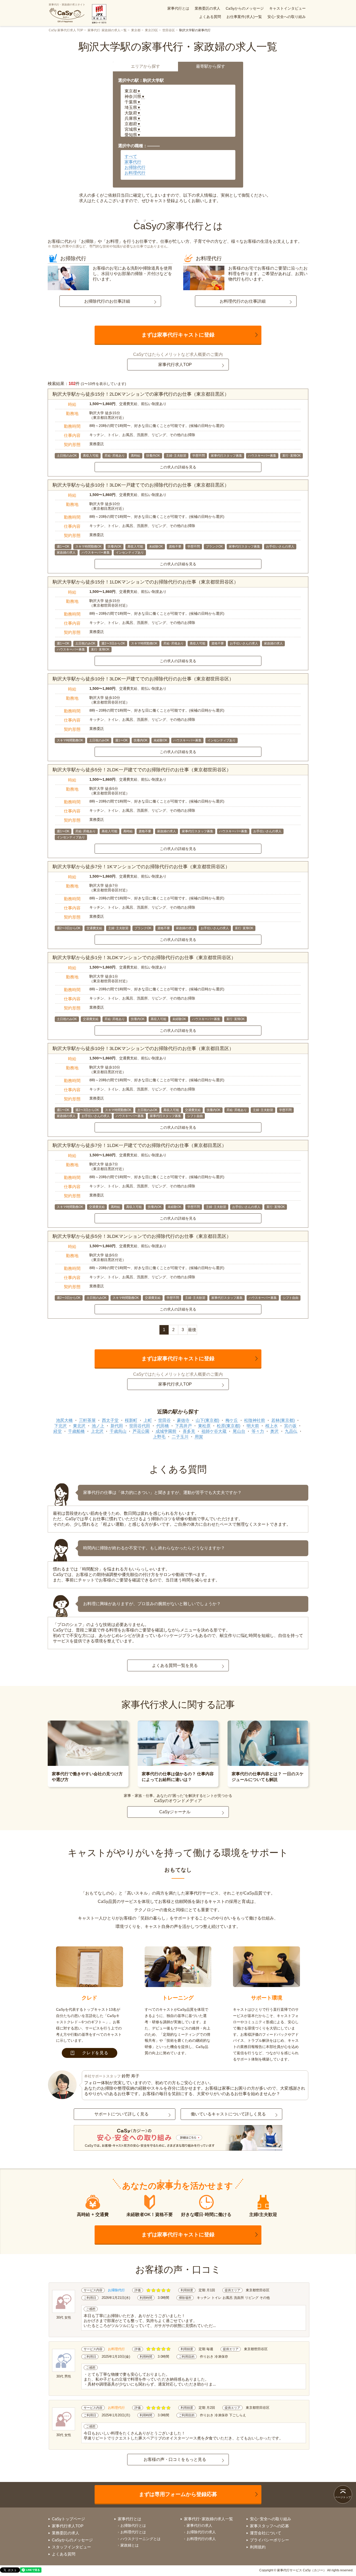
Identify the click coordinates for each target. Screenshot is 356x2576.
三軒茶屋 (87, 1420)
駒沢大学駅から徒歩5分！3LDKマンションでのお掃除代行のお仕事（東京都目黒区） (142, 1236)
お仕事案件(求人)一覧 (244, 17)
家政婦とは (130, 2545)
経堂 (58, 1431)
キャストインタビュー (287, 8)
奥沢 (274, 1431)
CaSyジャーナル (175, 1812)
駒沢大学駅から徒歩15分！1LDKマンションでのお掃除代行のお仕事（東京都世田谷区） (146, 582)
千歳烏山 (118, 1431)
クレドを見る (95, 2053)
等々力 (258, 1431)
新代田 (117, 1426)
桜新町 (131, 1420)
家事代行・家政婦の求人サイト (67, 5)
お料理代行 (135, 173)
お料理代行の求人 (201, 2539)
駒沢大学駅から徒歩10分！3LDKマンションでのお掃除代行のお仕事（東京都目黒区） (143, 1048)
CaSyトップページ (68, 2519)
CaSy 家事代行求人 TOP (66, 30)
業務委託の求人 (207, 8)
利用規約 (258, 2547)
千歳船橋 (76, 1431)
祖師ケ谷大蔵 (214, 1431)
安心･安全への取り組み (287, 17)
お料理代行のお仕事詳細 (243, 301)
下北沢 (60, 1426)
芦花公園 (141, 1431)
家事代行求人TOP (175, 365)
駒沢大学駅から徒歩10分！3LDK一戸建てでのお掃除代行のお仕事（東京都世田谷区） (143, 679)
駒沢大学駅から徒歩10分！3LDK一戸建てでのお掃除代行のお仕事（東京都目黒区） (141, 485)
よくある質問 (210, 17)
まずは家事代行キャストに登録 (178, 335)
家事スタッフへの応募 (269, 2526)
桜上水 (272, 1426)
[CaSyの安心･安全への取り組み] (178, 2138)
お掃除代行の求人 (201, 2532)
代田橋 (163, 1426)
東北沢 (79, 1426)
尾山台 (239, 1431)
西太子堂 (110, 1420)
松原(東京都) (229, 1426)
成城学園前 (166, 1431)
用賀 (199, 1437)
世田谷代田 (140, 1426)
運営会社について (266, 2533)
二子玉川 (180, 1437)
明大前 (253, 1426)
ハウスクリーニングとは (140, 2539)
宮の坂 (290, 1426)
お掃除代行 (135, 167)
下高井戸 (183, 1426)
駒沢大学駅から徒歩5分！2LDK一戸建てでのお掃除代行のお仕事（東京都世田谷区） (142, 770)
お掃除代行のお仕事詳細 (107, 301)
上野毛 (159, 1437)
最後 (192, 1330)
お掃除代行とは (133, 2525)
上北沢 (97, 1431)
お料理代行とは (133, 2532)
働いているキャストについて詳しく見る (228, 2114)
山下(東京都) (207, 1420)
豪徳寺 (183, 1420)
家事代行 (133, 162)
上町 (148, 1420)
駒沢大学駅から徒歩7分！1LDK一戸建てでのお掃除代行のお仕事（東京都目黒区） (140, 1145)
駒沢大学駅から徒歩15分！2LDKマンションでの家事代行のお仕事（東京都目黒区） (141, 394)
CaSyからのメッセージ (245, 8)
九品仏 (291, 1431)
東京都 (136, 30)
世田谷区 (169, 30)
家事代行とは (178, 8)
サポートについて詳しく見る (121, 2114)
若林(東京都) (283, 1420)
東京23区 (151, 30)
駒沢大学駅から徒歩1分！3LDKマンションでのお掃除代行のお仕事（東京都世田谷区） (144, 958)
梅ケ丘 (232, 1420)
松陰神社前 (255, 1420)
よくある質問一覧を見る (175, 1665)
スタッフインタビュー (71, 2547)
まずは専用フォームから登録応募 (178, 2494)
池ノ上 (98, 1426)
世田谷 (164, 1420)
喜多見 (189, 1431)
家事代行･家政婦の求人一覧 (107, 30)
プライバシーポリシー (269, 2540)
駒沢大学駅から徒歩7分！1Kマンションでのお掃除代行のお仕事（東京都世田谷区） (141, 867)
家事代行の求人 (199, 2525)
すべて (131, 156)
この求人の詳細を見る (178, 467)
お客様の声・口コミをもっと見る (175, 2459)
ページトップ (343, 2497)
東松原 (204, 1426)
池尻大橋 (64, 1420)
